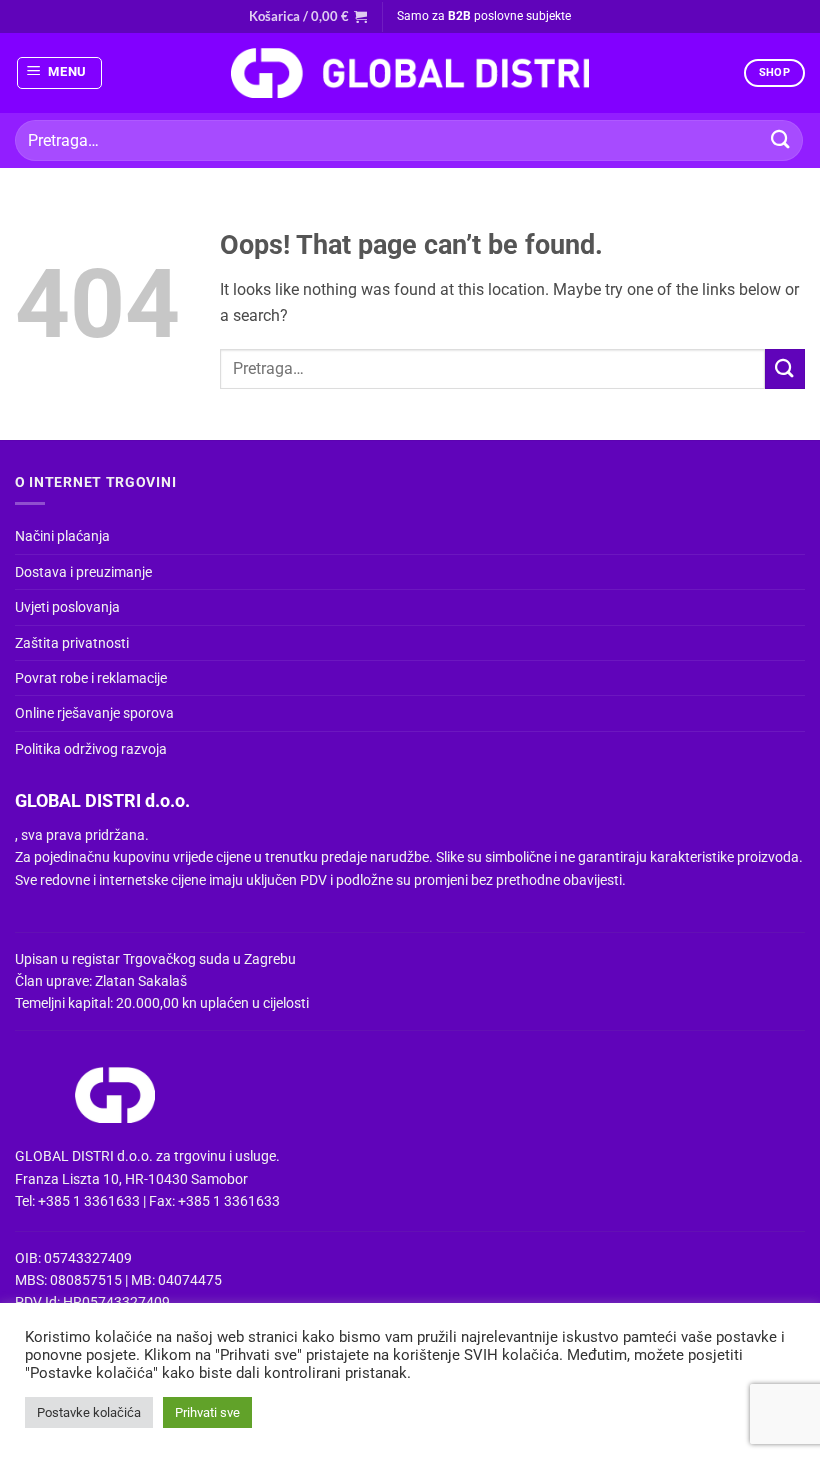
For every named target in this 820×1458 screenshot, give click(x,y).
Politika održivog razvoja (91, 749)
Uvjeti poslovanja (67, 607)
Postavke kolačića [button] (89, 1412)
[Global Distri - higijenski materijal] (410, 73)
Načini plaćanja (62, 536)
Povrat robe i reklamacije (91, 678)
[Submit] (781, 140)
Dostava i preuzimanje (83, 572)
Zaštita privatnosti (72, 643)
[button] (308, 16)
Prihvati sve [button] (207, 1412)
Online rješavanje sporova (94, 713)
